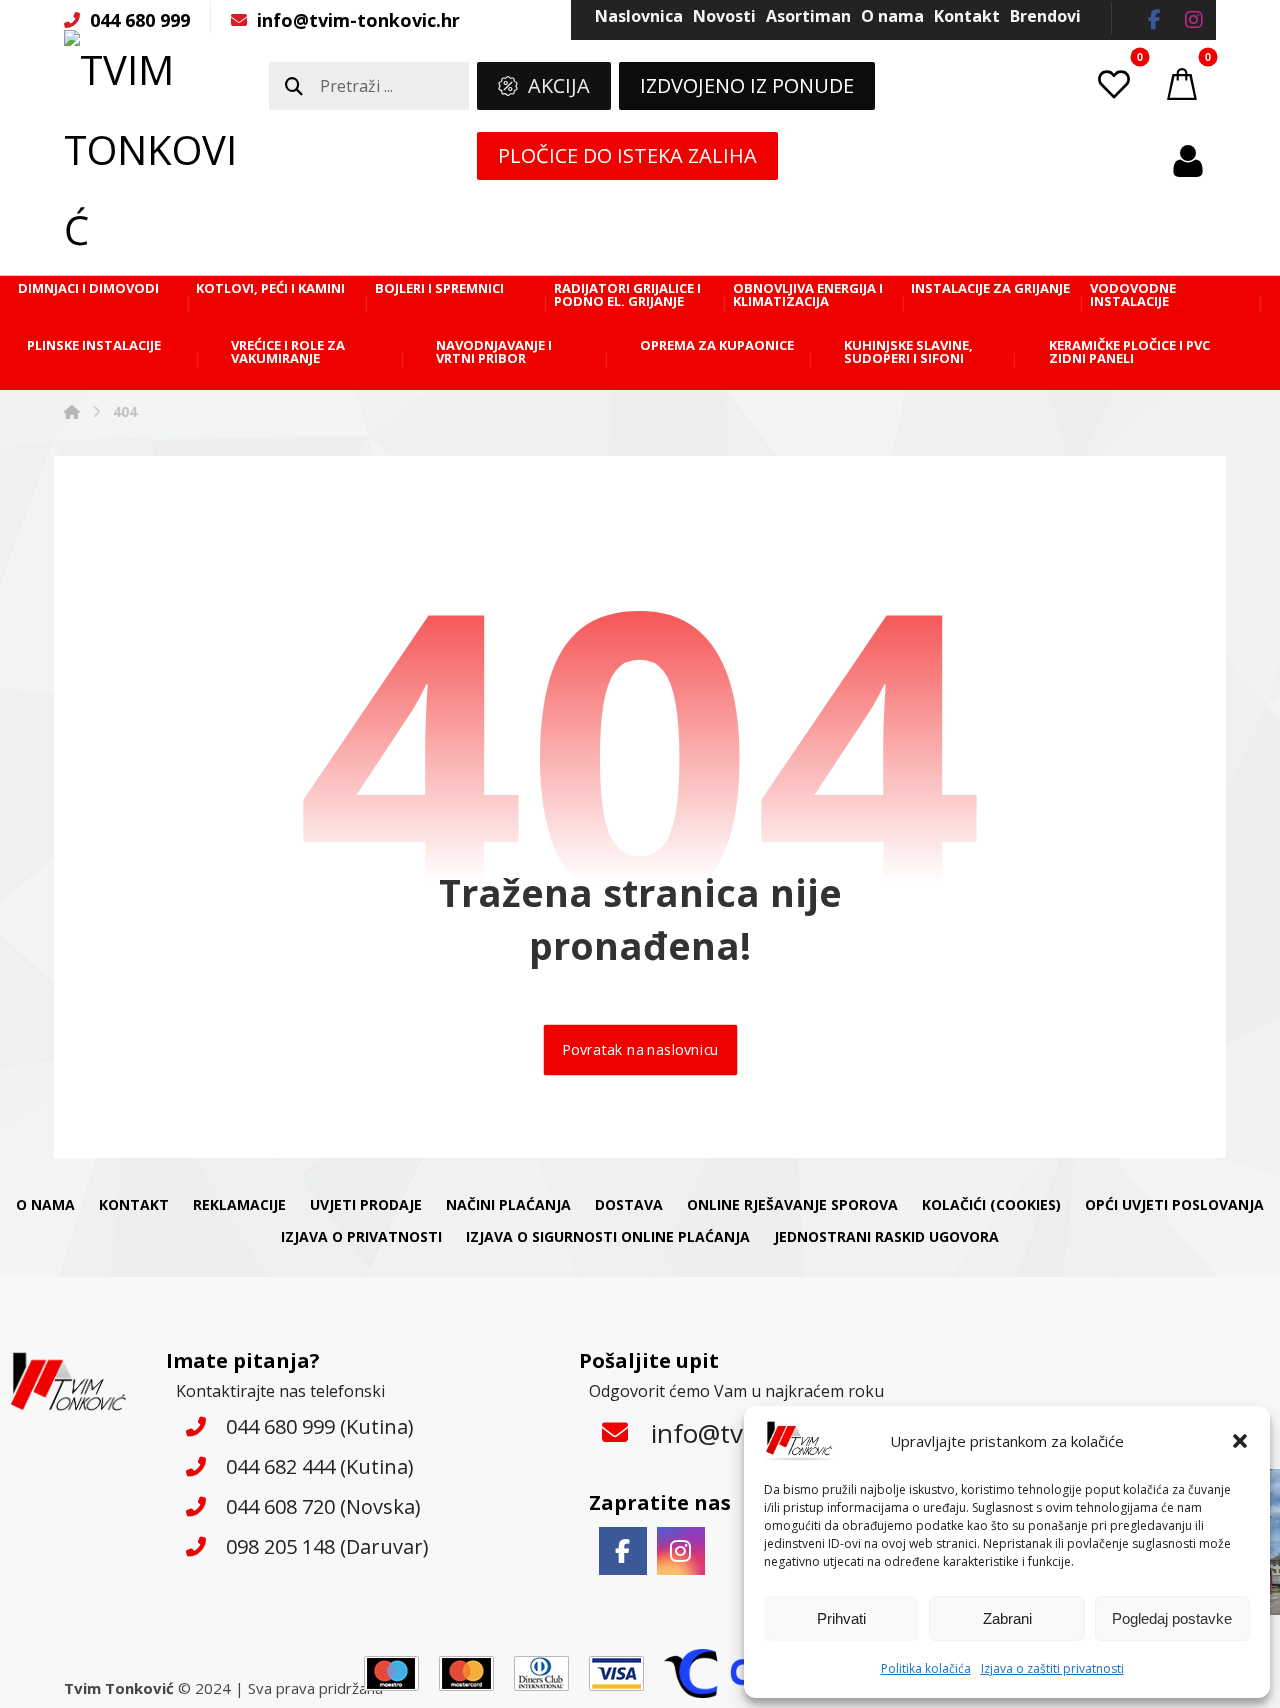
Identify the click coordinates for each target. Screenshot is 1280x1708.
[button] (1240, 1441)
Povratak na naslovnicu (640, 1051)
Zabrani (1007, 1618)
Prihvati (841, 1618)
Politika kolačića (926, 1668)
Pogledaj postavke (1172, 1618)
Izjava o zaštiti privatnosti (1052, 1668)
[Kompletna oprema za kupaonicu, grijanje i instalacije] (154, 150)
